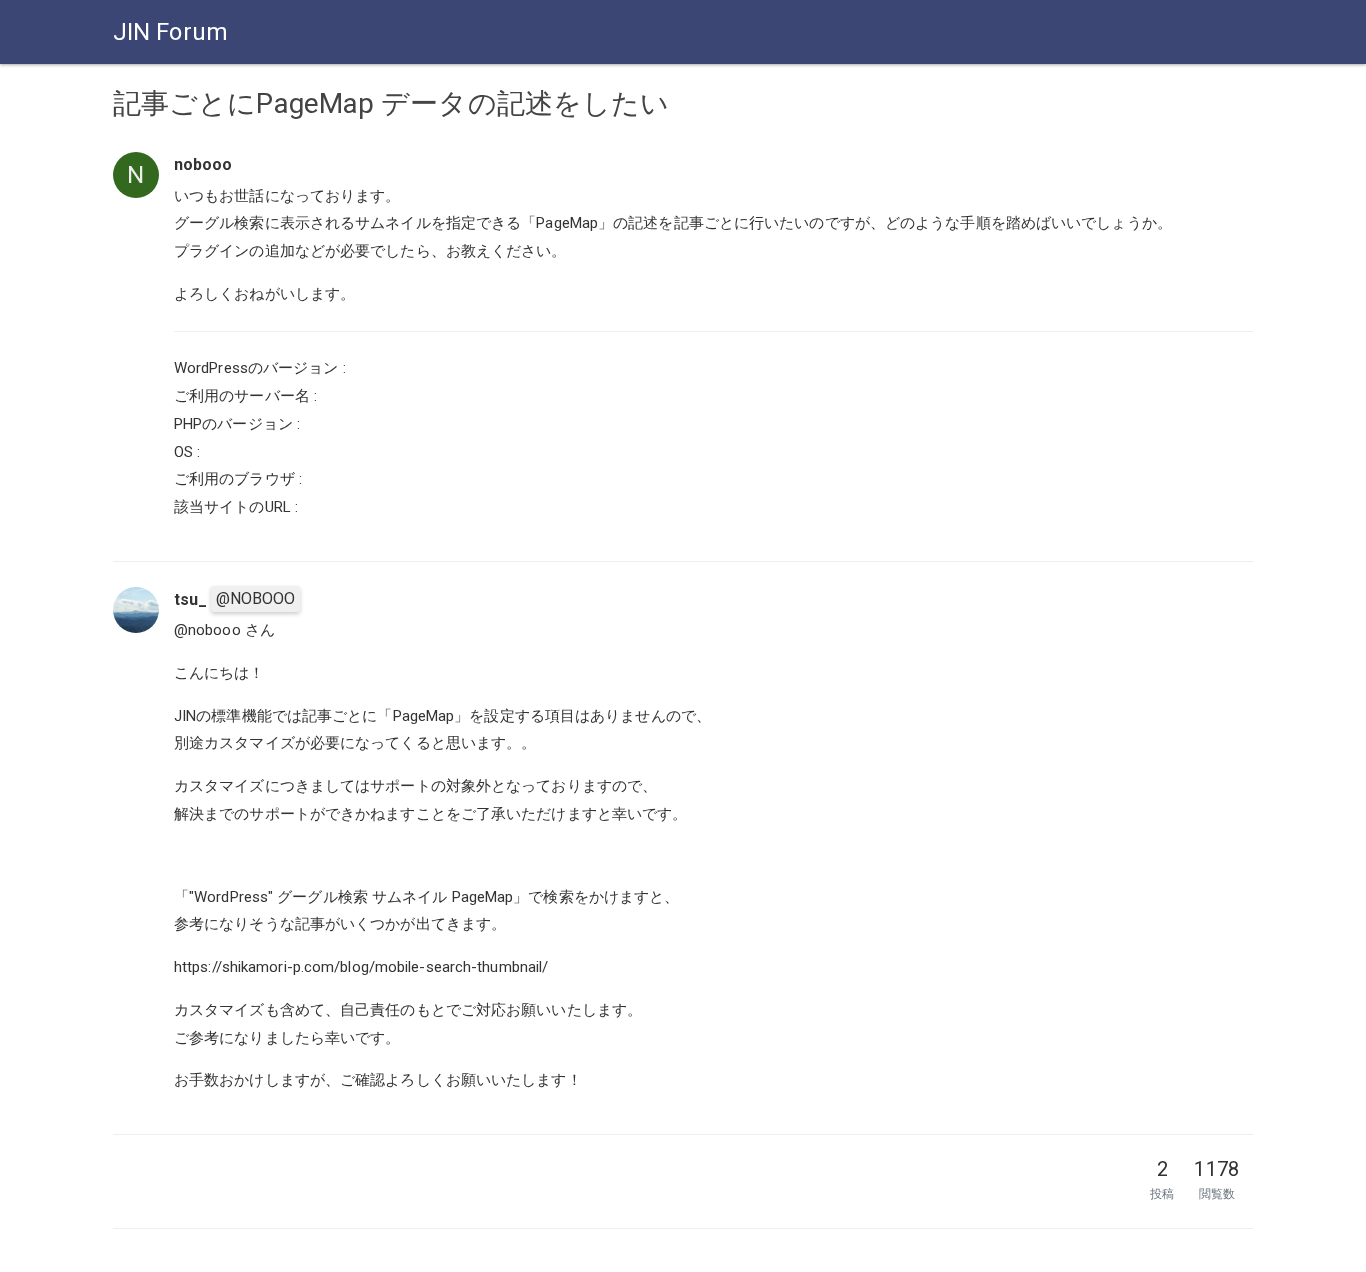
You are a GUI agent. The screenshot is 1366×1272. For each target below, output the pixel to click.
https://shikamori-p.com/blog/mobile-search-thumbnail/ (361, 967)
